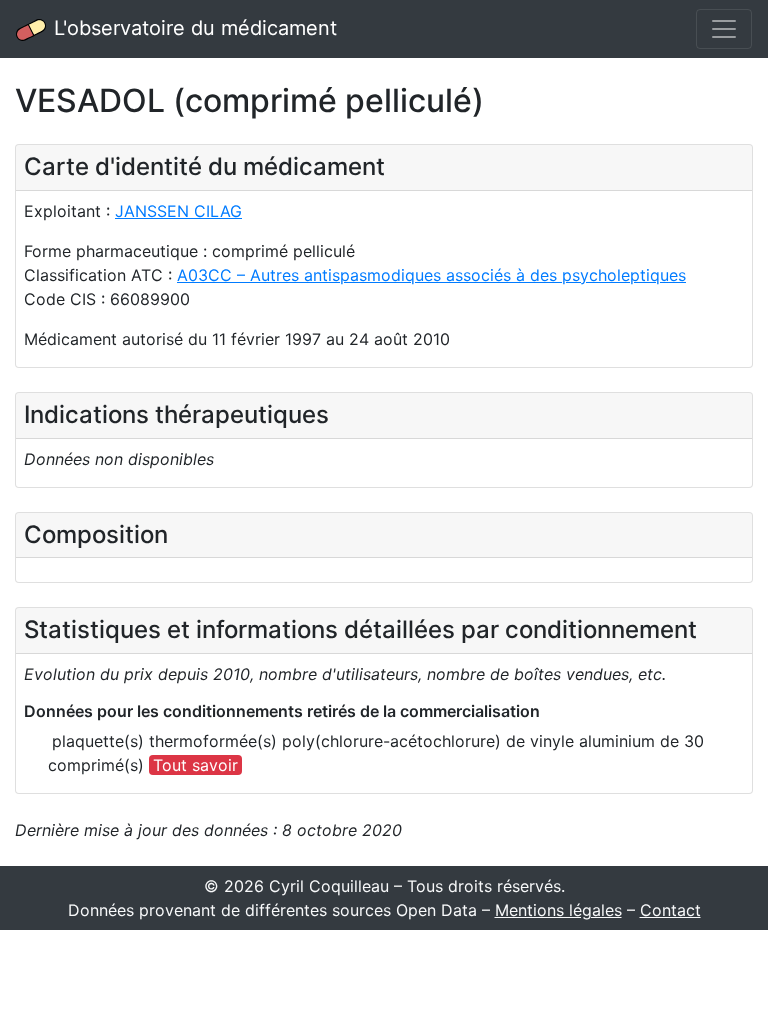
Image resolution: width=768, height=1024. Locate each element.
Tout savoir (195, 765)
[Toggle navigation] (724, 29)
